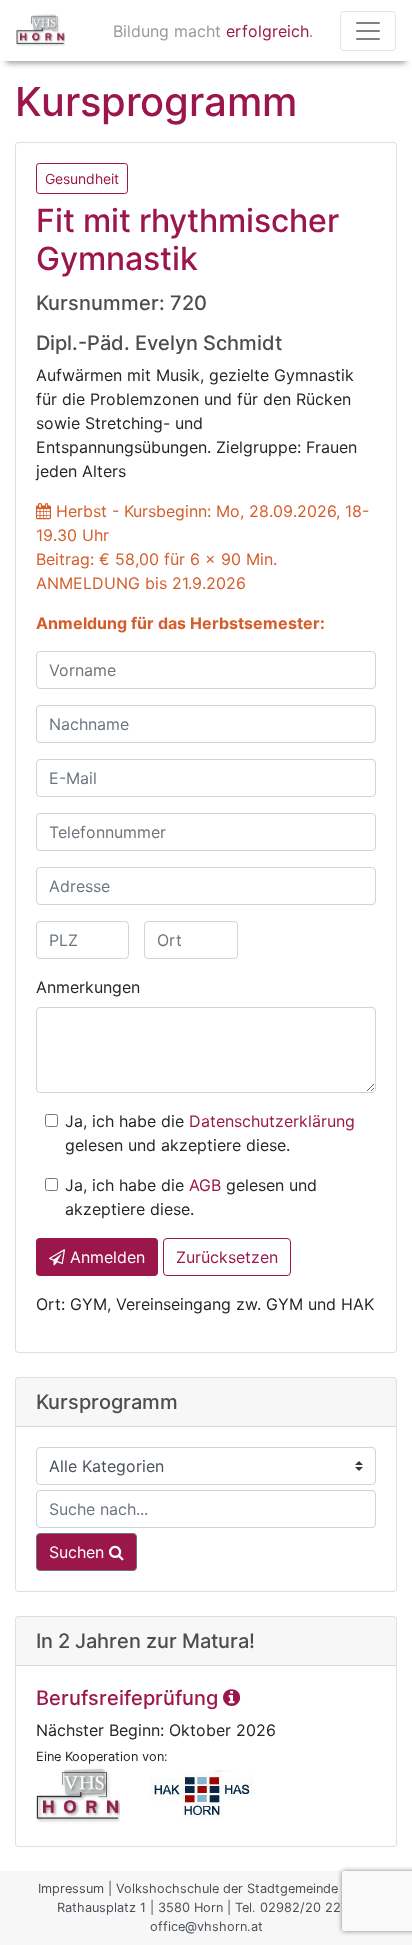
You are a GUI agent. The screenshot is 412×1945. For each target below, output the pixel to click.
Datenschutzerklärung (272, 1121)
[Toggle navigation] (368, 31)
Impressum (71, 1888)
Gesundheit (82, 178)
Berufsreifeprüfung (129, 1698)
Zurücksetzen (227, 1257)
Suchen (79, 1552)
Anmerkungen (88, 987)
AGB (205, 1185)
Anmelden (105, 1257)
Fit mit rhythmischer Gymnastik (187, 239)
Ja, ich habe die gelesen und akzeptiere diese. (210, 1133)
